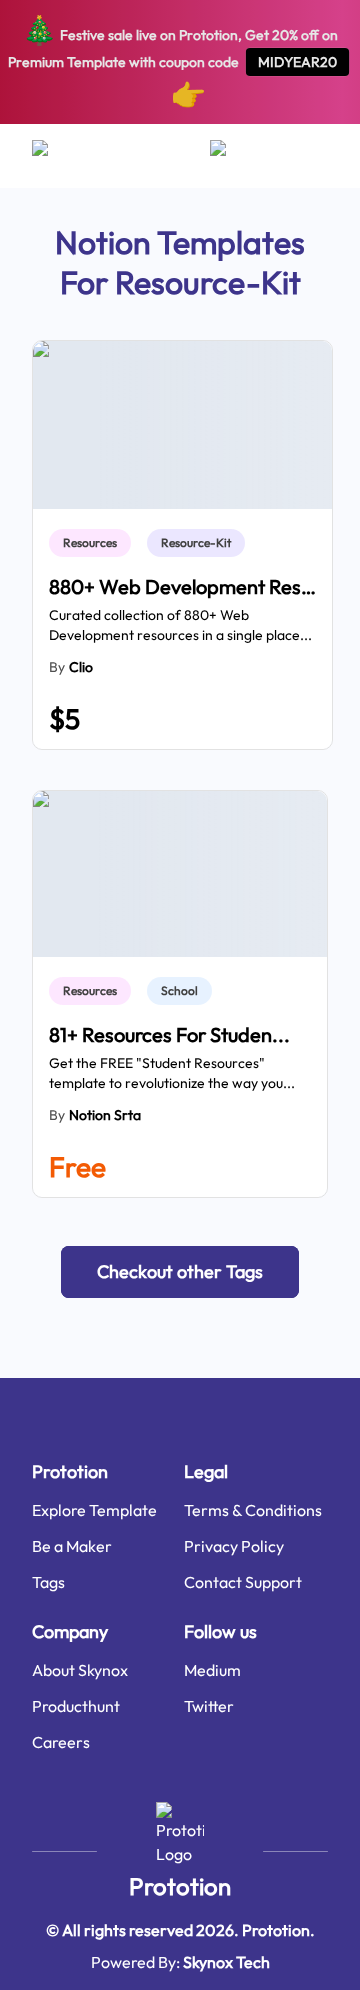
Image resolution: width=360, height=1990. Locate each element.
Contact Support (243, 1582)
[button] (180, 1272)
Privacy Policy (234, 1546)
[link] (94, 543)
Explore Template (94, 1510)
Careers (61, 1742)
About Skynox (80, 1670)
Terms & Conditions (253, 1510)
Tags (48, 1582)
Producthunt (76, 1706)
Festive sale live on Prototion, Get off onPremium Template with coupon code (173, 61)
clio (81, 667)
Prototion (180, 1886)
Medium (212, 1670)
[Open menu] (59, 156)
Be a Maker (72, 1546)
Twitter (209, 1706)
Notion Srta (105, 1115)
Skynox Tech (226, 1962)
